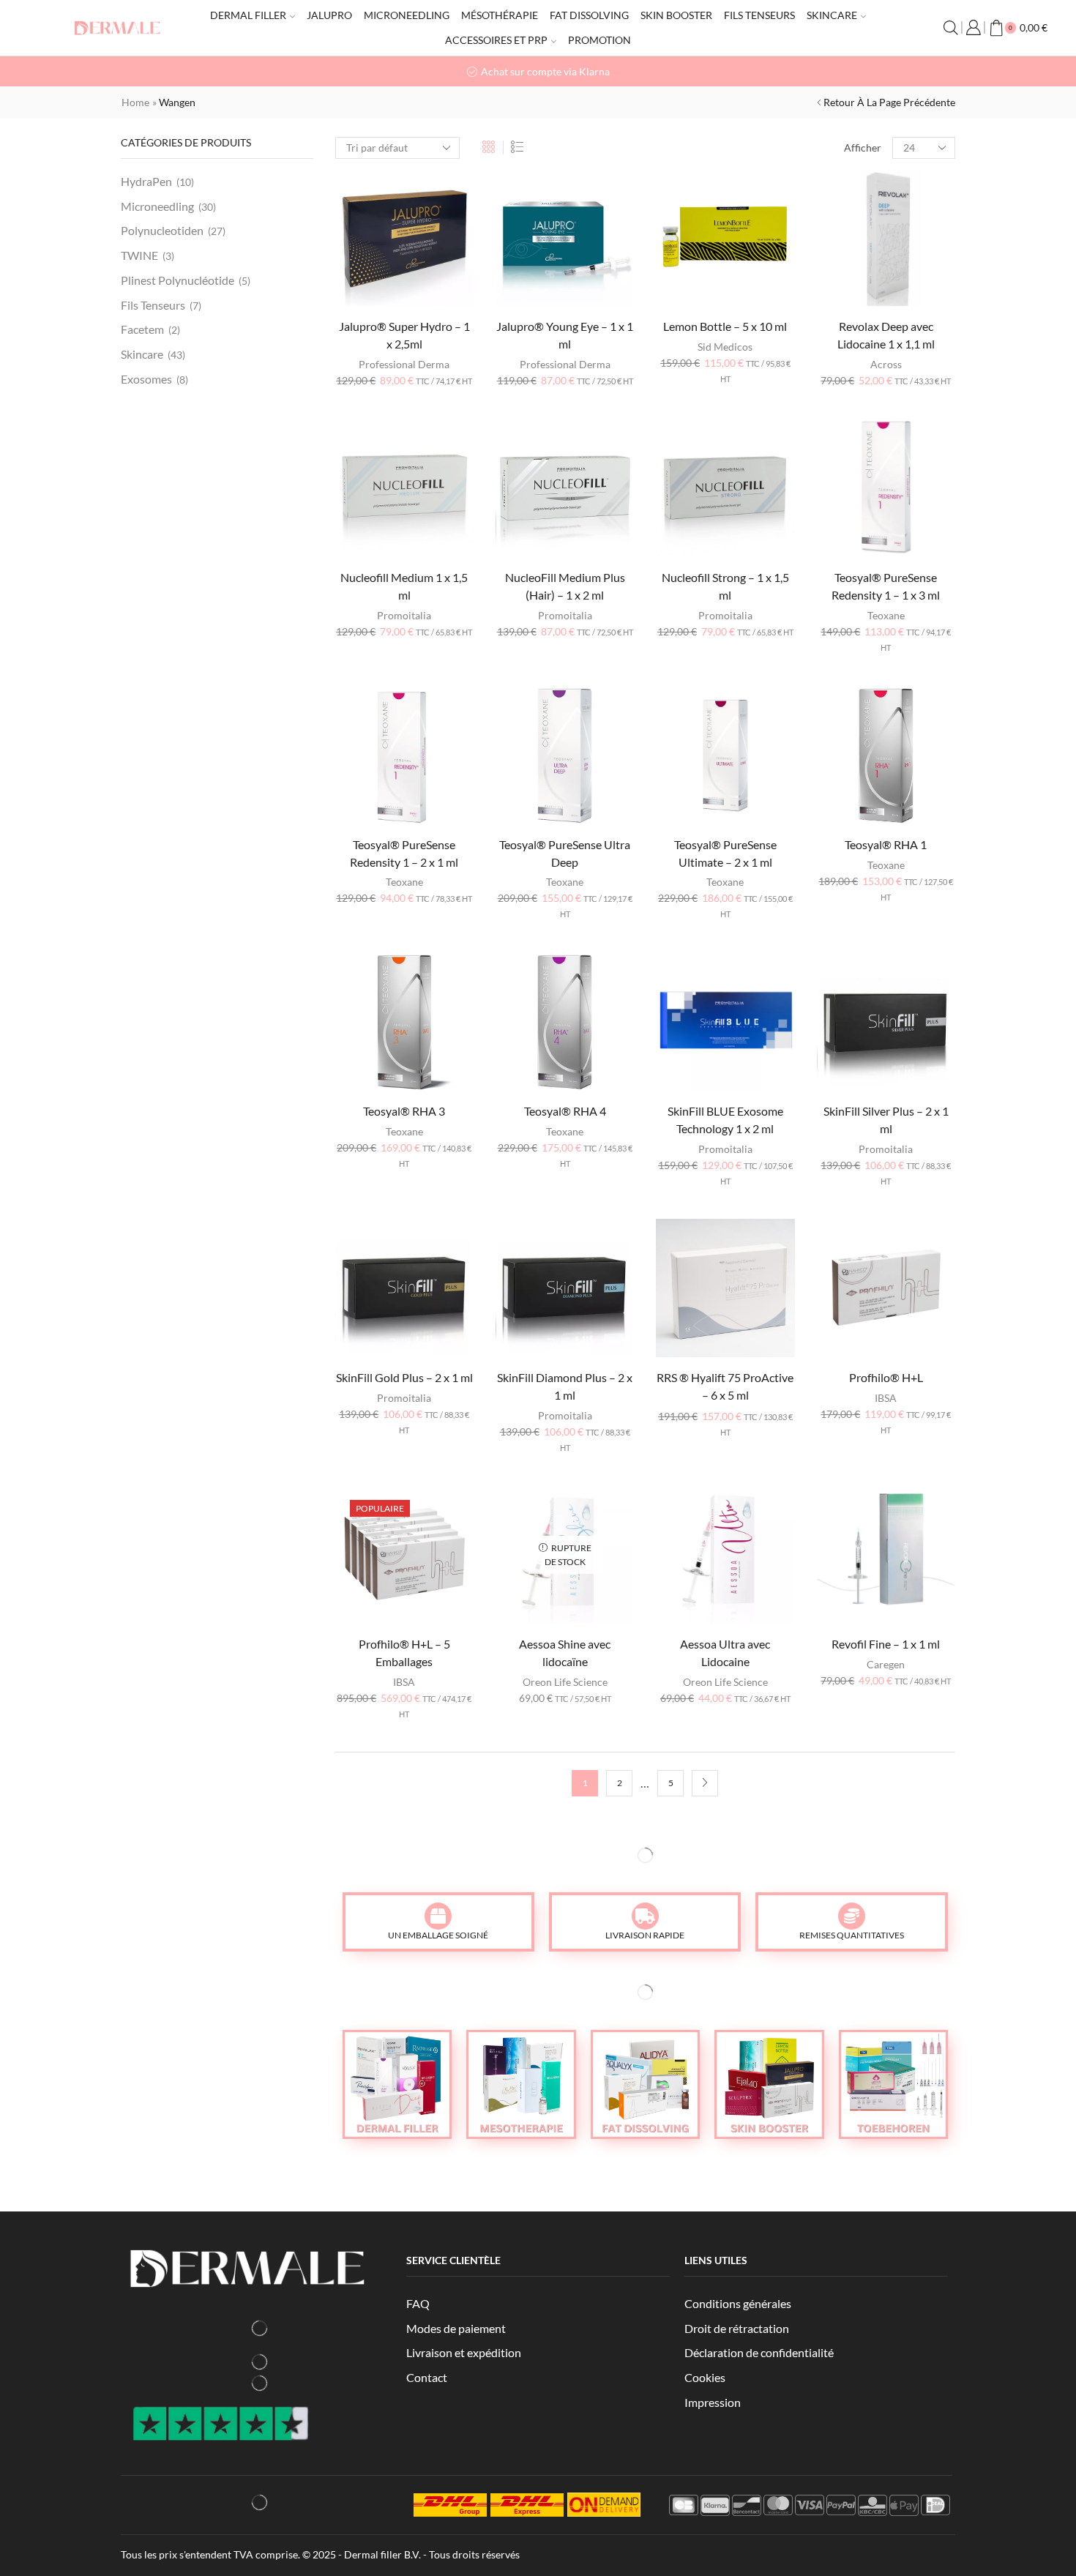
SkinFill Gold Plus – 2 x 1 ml (404, 1377)
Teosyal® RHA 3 (404, 1111)
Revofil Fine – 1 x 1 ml (886, 1644)
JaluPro (329, 15)
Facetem (142, 329)
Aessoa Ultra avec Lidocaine (725, 1653)
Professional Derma (404, 364)
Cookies (705, 2377)
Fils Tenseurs (759, 15)
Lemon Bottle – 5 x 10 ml (725, 326)
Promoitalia (404, 615)
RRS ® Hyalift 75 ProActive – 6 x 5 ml (725, 1386)
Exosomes (146, 379)
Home (135, 102)
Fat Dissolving (589, 15)
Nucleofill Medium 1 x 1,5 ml (404, 586)
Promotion (599, 40)
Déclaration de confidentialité (759, 2352)
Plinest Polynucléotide (178, 280)
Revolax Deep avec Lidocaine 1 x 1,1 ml (886, 335)
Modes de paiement (456, 2328)
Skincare (832, 15)
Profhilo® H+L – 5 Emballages (404, 1653)
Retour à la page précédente (889, 102)
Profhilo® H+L (886, 1377)
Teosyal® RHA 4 (565, 1111)
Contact (427, 2377)
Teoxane (886, 615)
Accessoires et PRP (496, 40)
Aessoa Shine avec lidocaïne (565, 1653)
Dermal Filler (248, 15)
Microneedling (407, 15)
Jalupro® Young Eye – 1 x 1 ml (565, 335)
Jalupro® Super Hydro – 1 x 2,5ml (404, 335)
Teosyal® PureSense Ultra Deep (565, 853)
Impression (713, 2402)
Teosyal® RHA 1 (886, 844)
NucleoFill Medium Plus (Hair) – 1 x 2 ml (565, 586)
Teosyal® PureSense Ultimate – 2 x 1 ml (725, 853)
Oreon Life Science (565, 1682)
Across (886, 364)
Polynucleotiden (162, 230)
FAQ (418, 2303)
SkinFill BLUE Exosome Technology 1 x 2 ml (725, 1120)
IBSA (886, 1398)
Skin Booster (676, 15)
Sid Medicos (725, 347)
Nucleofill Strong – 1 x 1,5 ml (725, 586)
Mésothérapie (500, 15)
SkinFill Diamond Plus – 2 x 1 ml (565, 1386)
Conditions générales (738, 2303)
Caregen (886, 1664)
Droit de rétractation (737, 2328)
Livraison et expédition (464, 2352)
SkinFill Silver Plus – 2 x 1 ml (886, 1120)
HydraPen (146, 181)
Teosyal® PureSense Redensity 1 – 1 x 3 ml (886, 586)
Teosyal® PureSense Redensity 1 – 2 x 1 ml (404, 853)
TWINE (139, 255)
